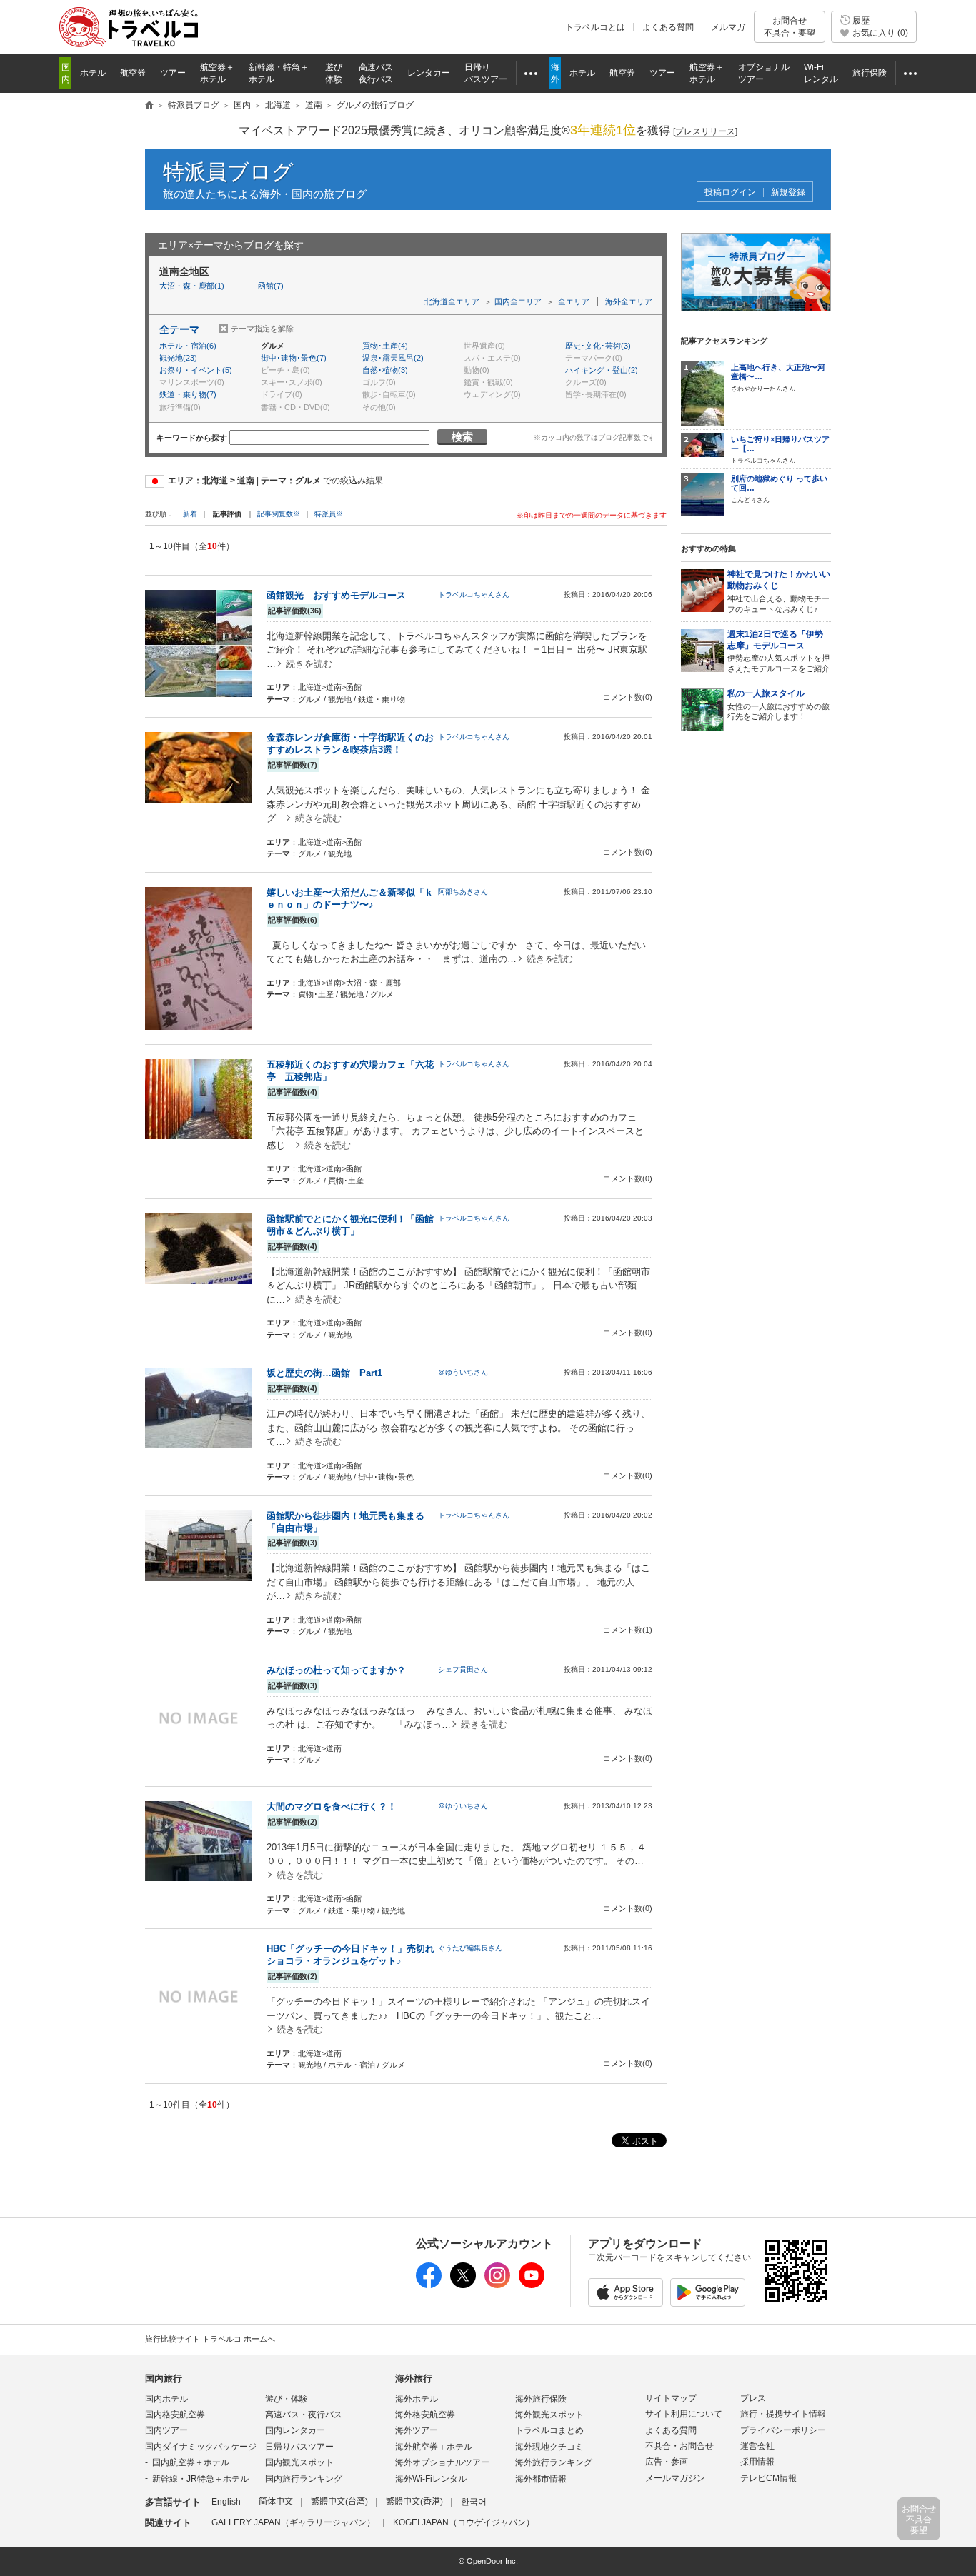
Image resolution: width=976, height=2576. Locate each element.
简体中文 (276, 2502)
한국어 (474, 2502)
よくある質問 (668, 27)
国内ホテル (166, 2399)
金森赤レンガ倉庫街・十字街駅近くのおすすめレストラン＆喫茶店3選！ (350, 743)
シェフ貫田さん (463, 1669)
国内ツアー (166, 2430)
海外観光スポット (549, 2415)
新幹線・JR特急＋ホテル (200, 2479)
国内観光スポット (299, 2462)
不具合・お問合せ (679, 2446)
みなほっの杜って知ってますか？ (336, 1670)
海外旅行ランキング (554, 2462)
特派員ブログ (228, 172)
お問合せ (790, 26)
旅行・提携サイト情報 (783, 2414)
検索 (462, 437)
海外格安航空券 (425, 2415)
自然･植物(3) (385, 370)
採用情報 (757, 2462)
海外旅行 (414, 2379)
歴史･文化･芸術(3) (598, 346)
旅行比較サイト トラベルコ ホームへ (210, 2339)
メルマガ (728, 27)
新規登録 (788, 192)
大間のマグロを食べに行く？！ (332, 1806)
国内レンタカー (295, 2430)
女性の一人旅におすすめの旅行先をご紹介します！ (778, 705)
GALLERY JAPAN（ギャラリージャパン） (293, 2522)
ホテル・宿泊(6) (188, 346)
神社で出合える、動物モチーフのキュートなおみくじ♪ (779, 591)
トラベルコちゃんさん (474, 595)
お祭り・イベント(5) (196, 370)
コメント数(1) (628, 1630)
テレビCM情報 (768, 2478)
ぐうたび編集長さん (470, 1948)
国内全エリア (518, 301)
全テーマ (179, 329)
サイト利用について (684, 2414)
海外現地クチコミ (549, 2447)
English (226, 2502)
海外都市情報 (541, 2479)
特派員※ (329, 514)
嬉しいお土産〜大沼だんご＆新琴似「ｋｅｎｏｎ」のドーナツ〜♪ (350, 898)
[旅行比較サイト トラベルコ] (149, 106)
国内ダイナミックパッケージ (201, 2447)
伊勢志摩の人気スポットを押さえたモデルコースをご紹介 (778, 651)
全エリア (574, 301)
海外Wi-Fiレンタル (431, 2479)
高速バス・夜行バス (304, 2415)
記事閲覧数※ (279, 514)
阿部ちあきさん (463, 892)
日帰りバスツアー (299, 2447)
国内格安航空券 (175, 2415)
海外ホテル (417, 2399)
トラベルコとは (595, 27)
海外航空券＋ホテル (434, 2447)
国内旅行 (164, 2379)
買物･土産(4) (385, 346)
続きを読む (309, 664)
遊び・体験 (287, 2399)
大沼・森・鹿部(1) (192, 286)
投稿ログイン (730, 192)
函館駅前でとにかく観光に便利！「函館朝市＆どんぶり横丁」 (350, 1225)
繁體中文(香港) (414, 2502)
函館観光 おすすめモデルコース (336, 595)
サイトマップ (671, 2398)
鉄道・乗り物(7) (188, 394)
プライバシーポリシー (783, 2430)
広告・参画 (667, 2462)
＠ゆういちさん (463, 1372)
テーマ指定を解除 (262, 329)
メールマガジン (675, 2478)
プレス (753, 2398)
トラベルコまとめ (549, 2430)
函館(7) (271, 286)
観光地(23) (178, 358)
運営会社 (757, 2446)
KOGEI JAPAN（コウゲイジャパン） (464, 2522)
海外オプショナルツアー (442, 2462)
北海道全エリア (452, 301)
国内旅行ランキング (304, 2479)
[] (705, 131)
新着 (191, 514)
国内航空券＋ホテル (191, 2462)
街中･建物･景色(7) (294, 358)
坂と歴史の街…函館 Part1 (324, 1373)
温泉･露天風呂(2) (393, 358)
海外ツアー (417, 2430)
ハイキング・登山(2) (602, 370)
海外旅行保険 (541, 2399)
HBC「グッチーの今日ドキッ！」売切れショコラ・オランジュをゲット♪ (350, 1955)
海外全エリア (629, 301)
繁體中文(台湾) (339, 2502)
